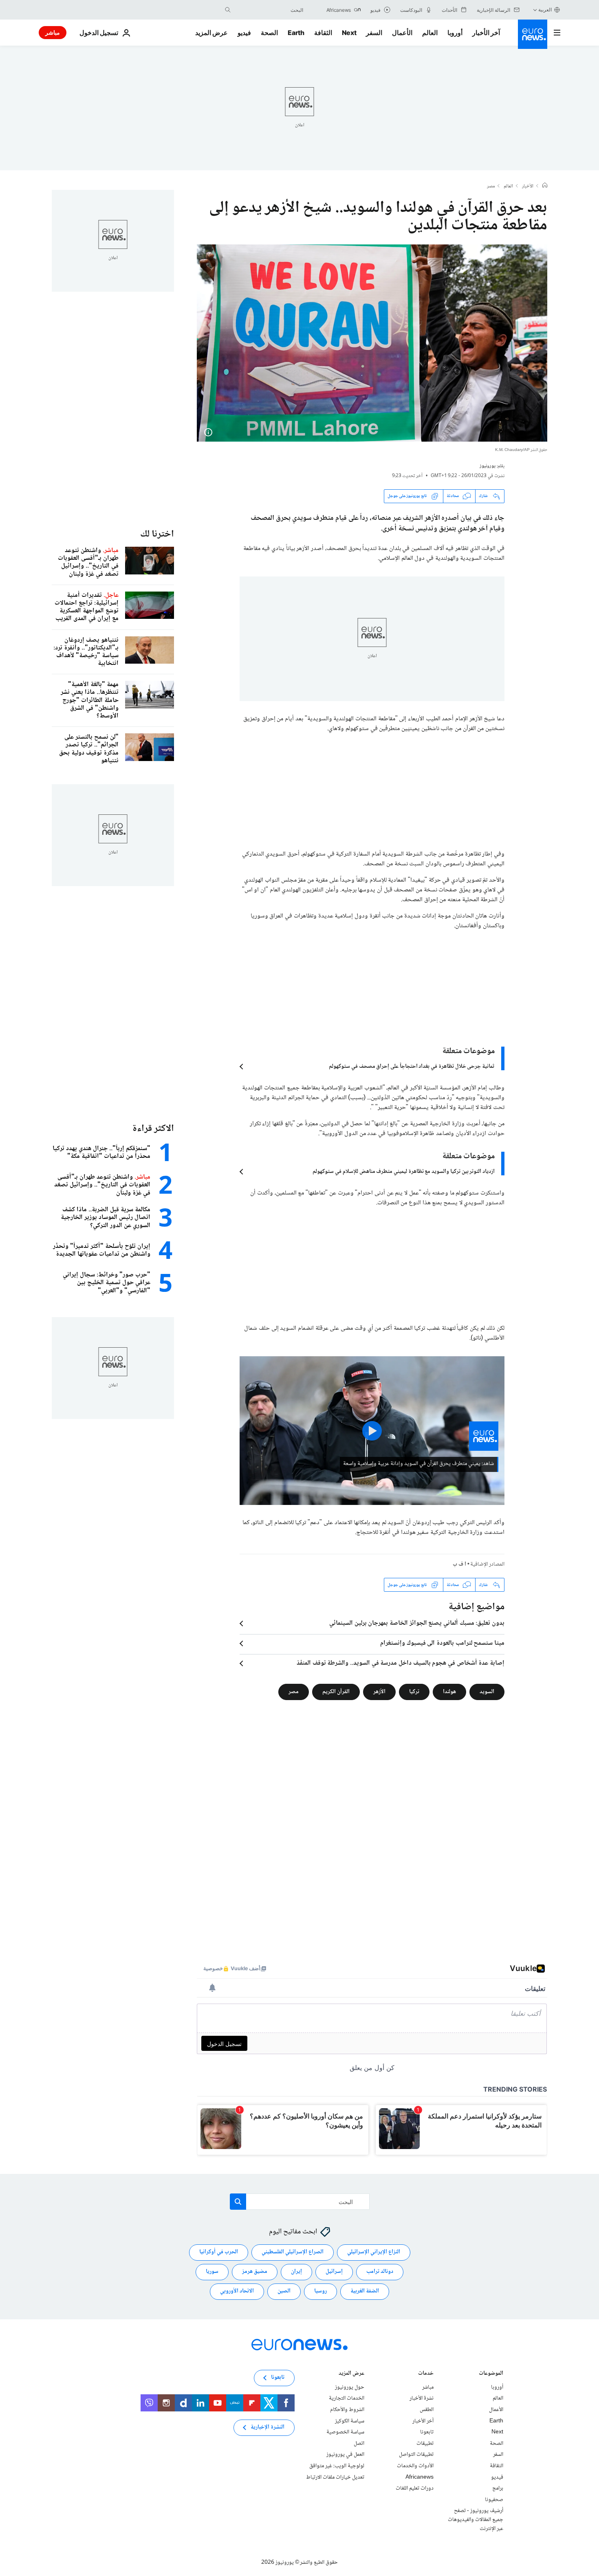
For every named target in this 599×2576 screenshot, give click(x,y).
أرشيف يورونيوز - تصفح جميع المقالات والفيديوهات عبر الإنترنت (476, 2520)
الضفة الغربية (365, 2292)
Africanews (420, 2477)
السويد (487, 1692)
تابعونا (427, 2433)
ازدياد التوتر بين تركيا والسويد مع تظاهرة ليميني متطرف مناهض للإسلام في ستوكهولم (404, 1172)
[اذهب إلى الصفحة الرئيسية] (533, 34)
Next (349, 33)
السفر (374, 33)
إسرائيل (334, 2272)
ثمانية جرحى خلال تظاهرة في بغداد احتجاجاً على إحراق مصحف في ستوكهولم (412, 1067)
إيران (296, 2272)
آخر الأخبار (486, 33)
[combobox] (269, 10)
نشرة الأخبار (422, 2399)
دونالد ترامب (380, 2272)
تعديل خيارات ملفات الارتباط (335, 2477)
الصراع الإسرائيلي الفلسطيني (293, 2253)
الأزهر (379, 1692)
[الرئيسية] (545, 186)
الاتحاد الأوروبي (237, 2292)
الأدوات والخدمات (415, 2466)
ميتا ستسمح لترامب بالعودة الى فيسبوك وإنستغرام (442, 1643)
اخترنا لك (157, 534)
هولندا (449, 1692)
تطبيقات (425, 2444)
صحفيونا (494, 2500)
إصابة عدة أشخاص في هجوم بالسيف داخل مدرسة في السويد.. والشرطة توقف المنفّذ (401, 1663)
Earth (296, 33)
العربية (545, 10)
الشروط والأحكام (347, 2410)
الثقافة (323, 33)
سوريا (212, 2272)
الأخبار (528, 187)
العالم (430, 33)
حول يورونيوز (350, 2387)
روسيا (320, 2292)
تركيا (414, 1692)
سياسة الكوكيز (350, 2421)
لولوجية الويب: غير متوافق (337, 2466)
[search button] (228, 10)
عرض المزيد (351, 2374)
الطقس (427, 2410)
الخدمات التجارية (347, 2399)
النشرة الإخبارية (268, 2428)
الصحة (269, 33)
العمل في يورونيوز (345, 2455)
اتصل (359, 2444)
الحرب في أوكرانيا (219, 2253)
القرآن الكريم (336, 1692)
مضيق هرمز (255, 2272)
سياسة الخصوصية (345, 2433)
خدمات (426, 2374)
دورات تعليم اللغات (415, 2489)
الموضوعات (491, 2374)
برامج (498, 2489)
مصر (491, 187)
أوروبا (455, 33)
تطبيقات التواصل (416, 2455)
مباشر (53, 32)
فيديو (244, 33)
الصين (284, 2292)
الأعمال (402, 33)
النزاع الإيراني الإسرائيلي (374, 2253)
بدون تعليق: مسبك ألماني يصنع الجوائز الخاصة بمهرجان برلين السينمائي (417, 1623)
